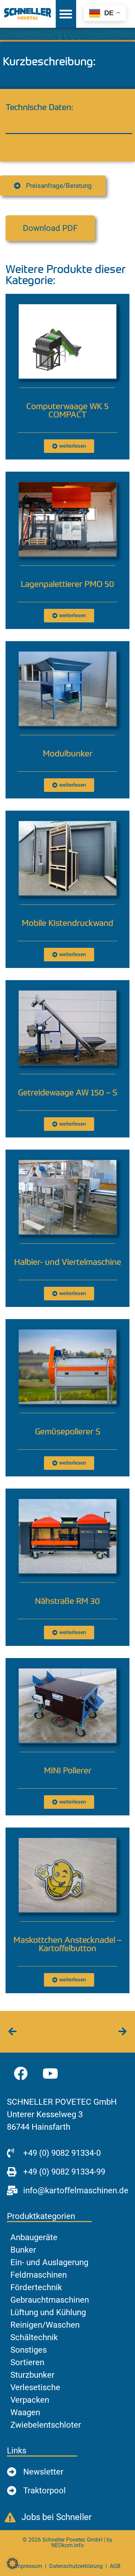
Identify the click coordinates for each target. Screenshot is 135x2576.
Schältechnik (34, 2337)
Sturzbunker (32, 2375)
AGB (115, 2566)
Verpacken (30, 2400)
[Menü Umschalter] (66, 14)
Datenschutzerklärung (76, 2566)
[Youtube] (50, 2073)
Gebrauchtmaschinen (50, 2300)
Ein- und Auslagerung (49, 2262)
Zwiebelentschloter (46, 2425)
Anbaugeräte (34, 2237)
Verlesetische (35, 2387)
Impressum (29, 2566)
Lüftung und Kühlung (48, 2312)
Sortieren (27, 2362)
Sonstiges (29, 2350)
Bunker (23, 2250)
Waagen (25, 2412)
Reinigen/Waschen (45, 2325)
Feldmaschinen (39, 2275)
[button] (50, 228)
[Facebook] (21, 2073)
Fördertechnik (36, 2287)
